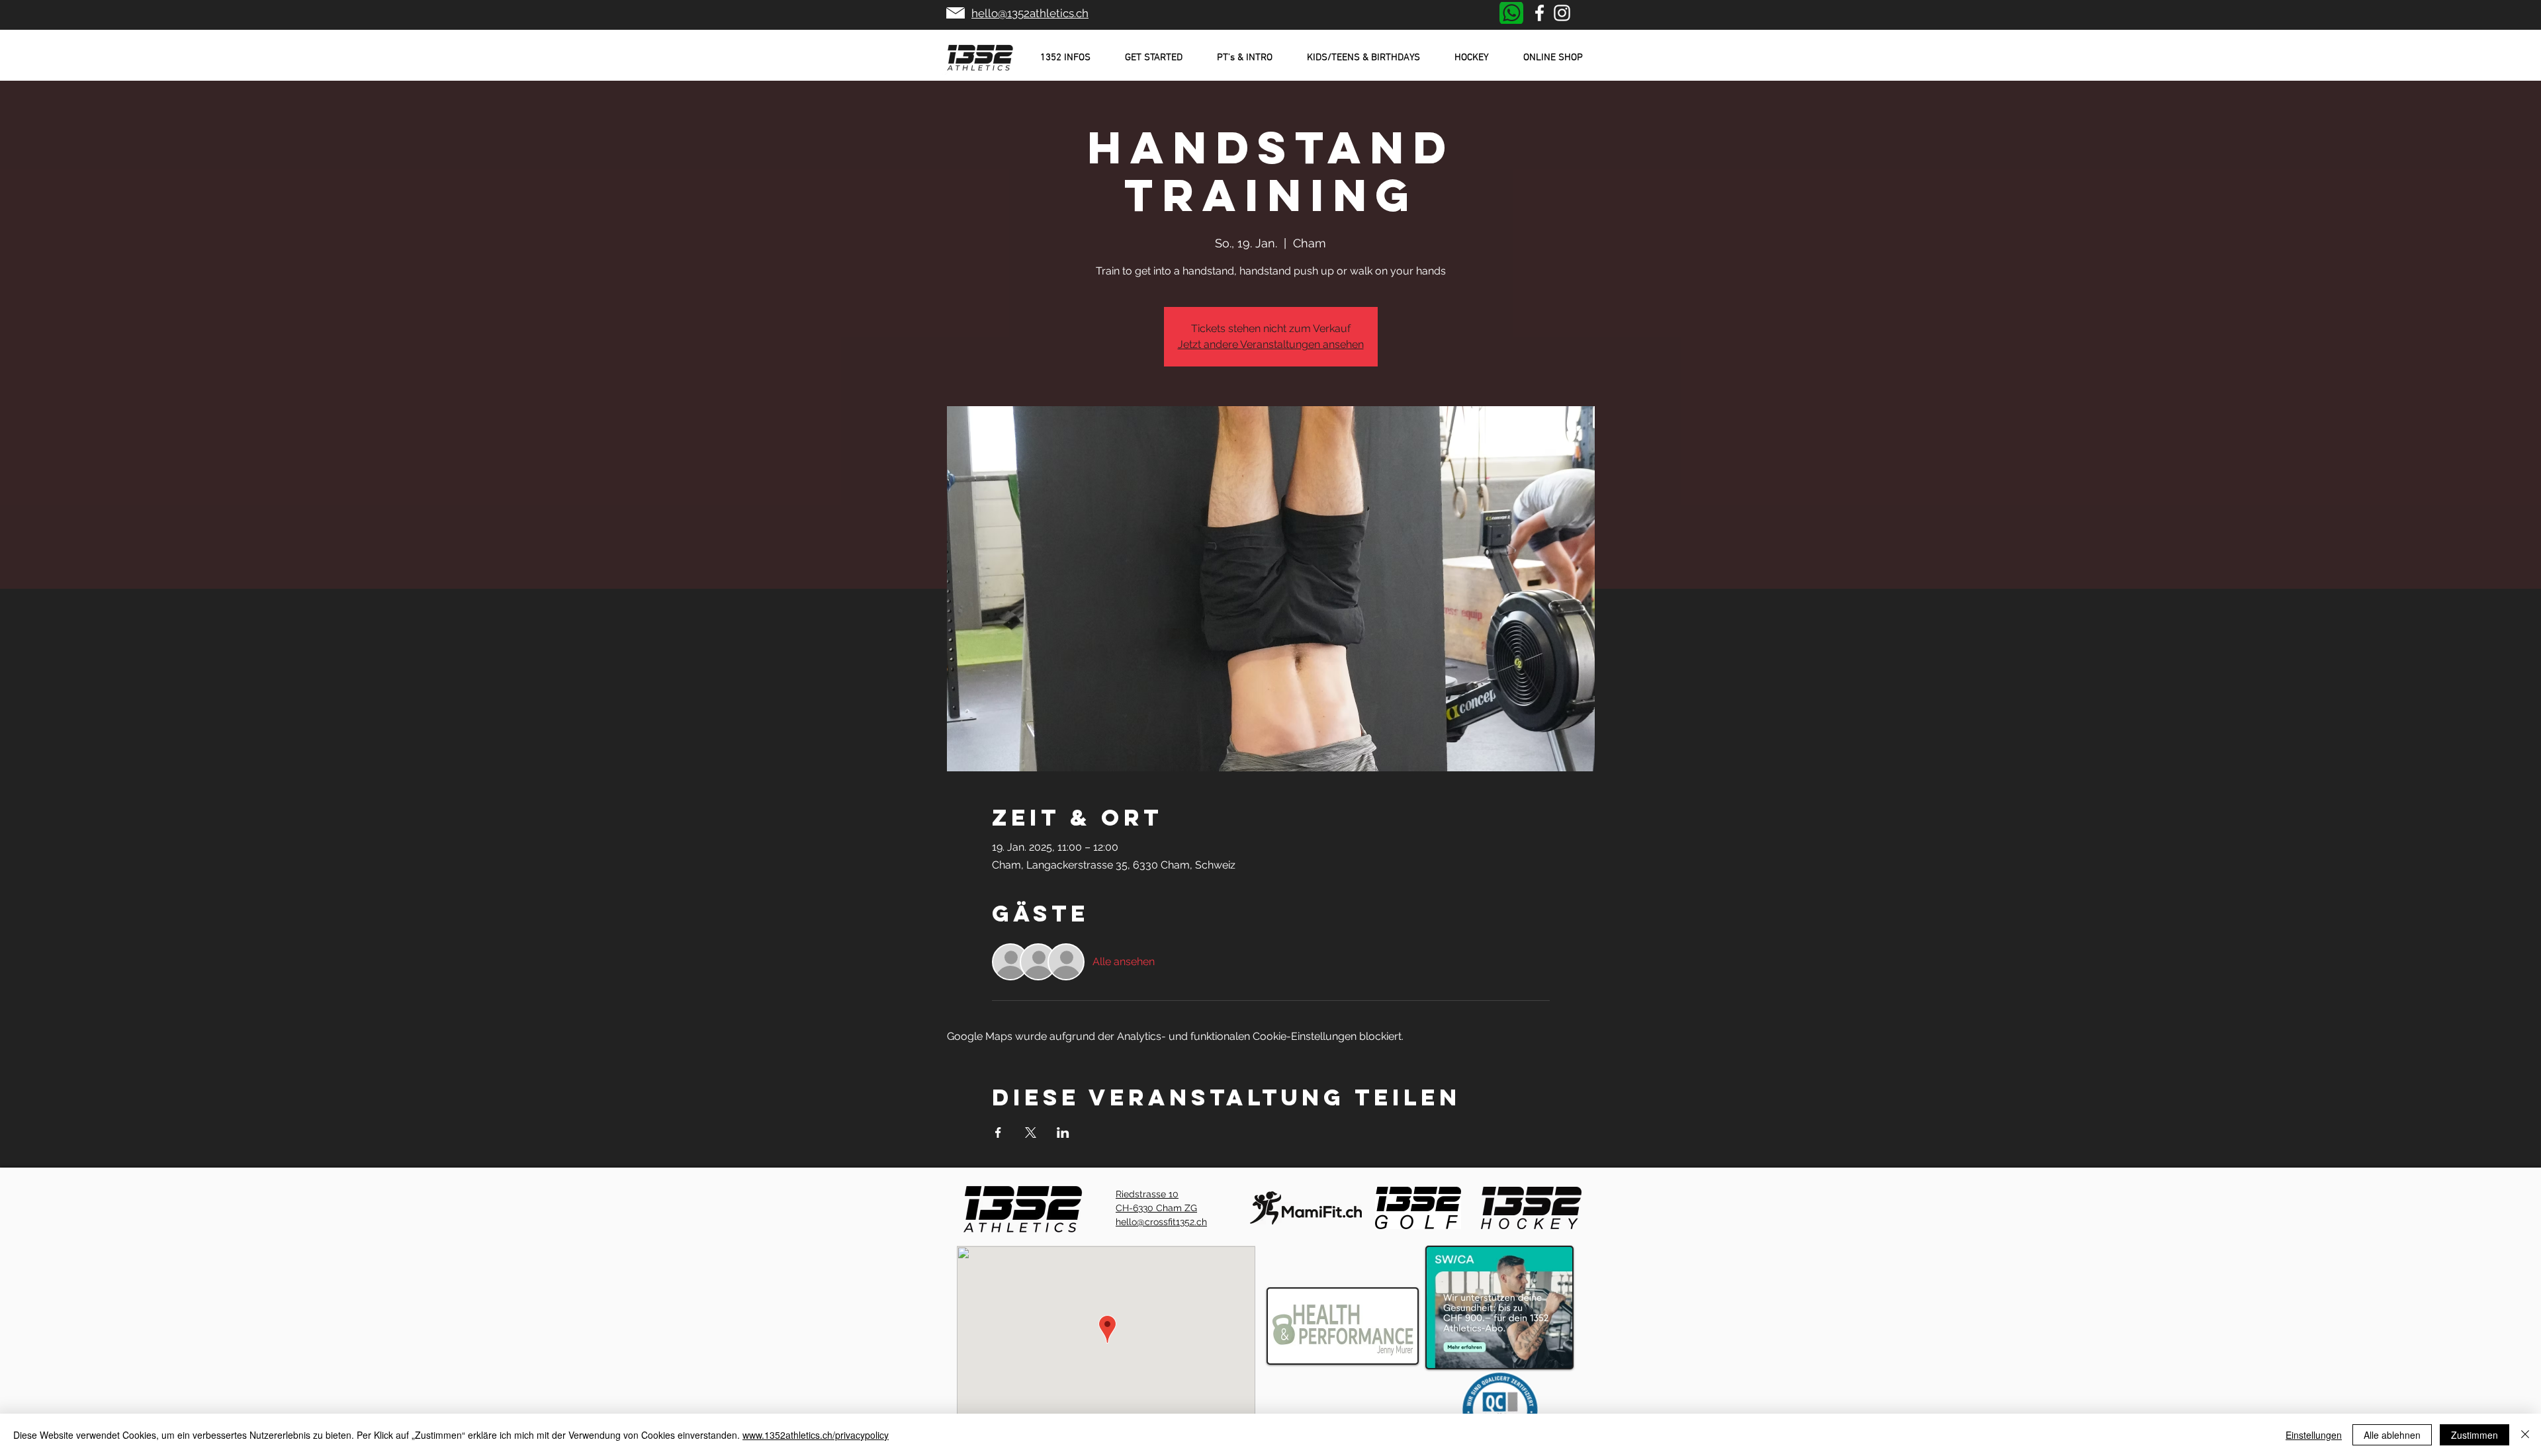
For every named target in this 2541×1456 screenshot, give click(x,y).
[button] (1065, 58)
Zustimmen (2474, 1435)
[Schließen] (2525, 1435)
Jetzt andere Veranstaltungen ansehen (1271, 344)
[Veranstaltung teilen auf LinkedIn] (1063, 1133)
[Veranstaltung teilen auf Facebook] (998, 1133)
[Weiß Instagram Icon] (1562, 13)
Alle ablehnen (2392, 1435)
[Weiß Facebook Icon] (1539, 13)
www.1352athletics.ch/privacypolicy (816, 1435)
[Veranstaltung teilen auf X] (1031, 1133)
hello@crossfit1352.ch (1161, 1222)
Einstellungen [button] (2314, 1435)
